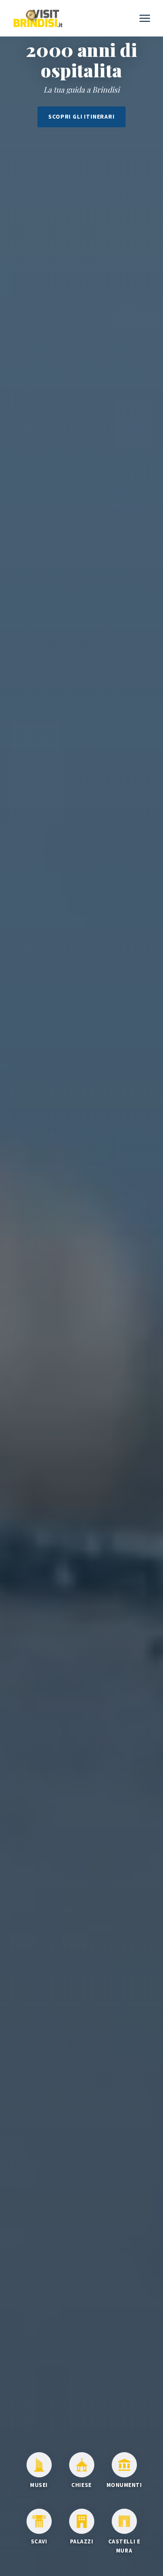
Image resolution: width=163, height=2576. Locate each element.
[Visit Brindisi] (38, 18)
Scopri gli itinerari (81, 117)
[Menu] (145, 18)
